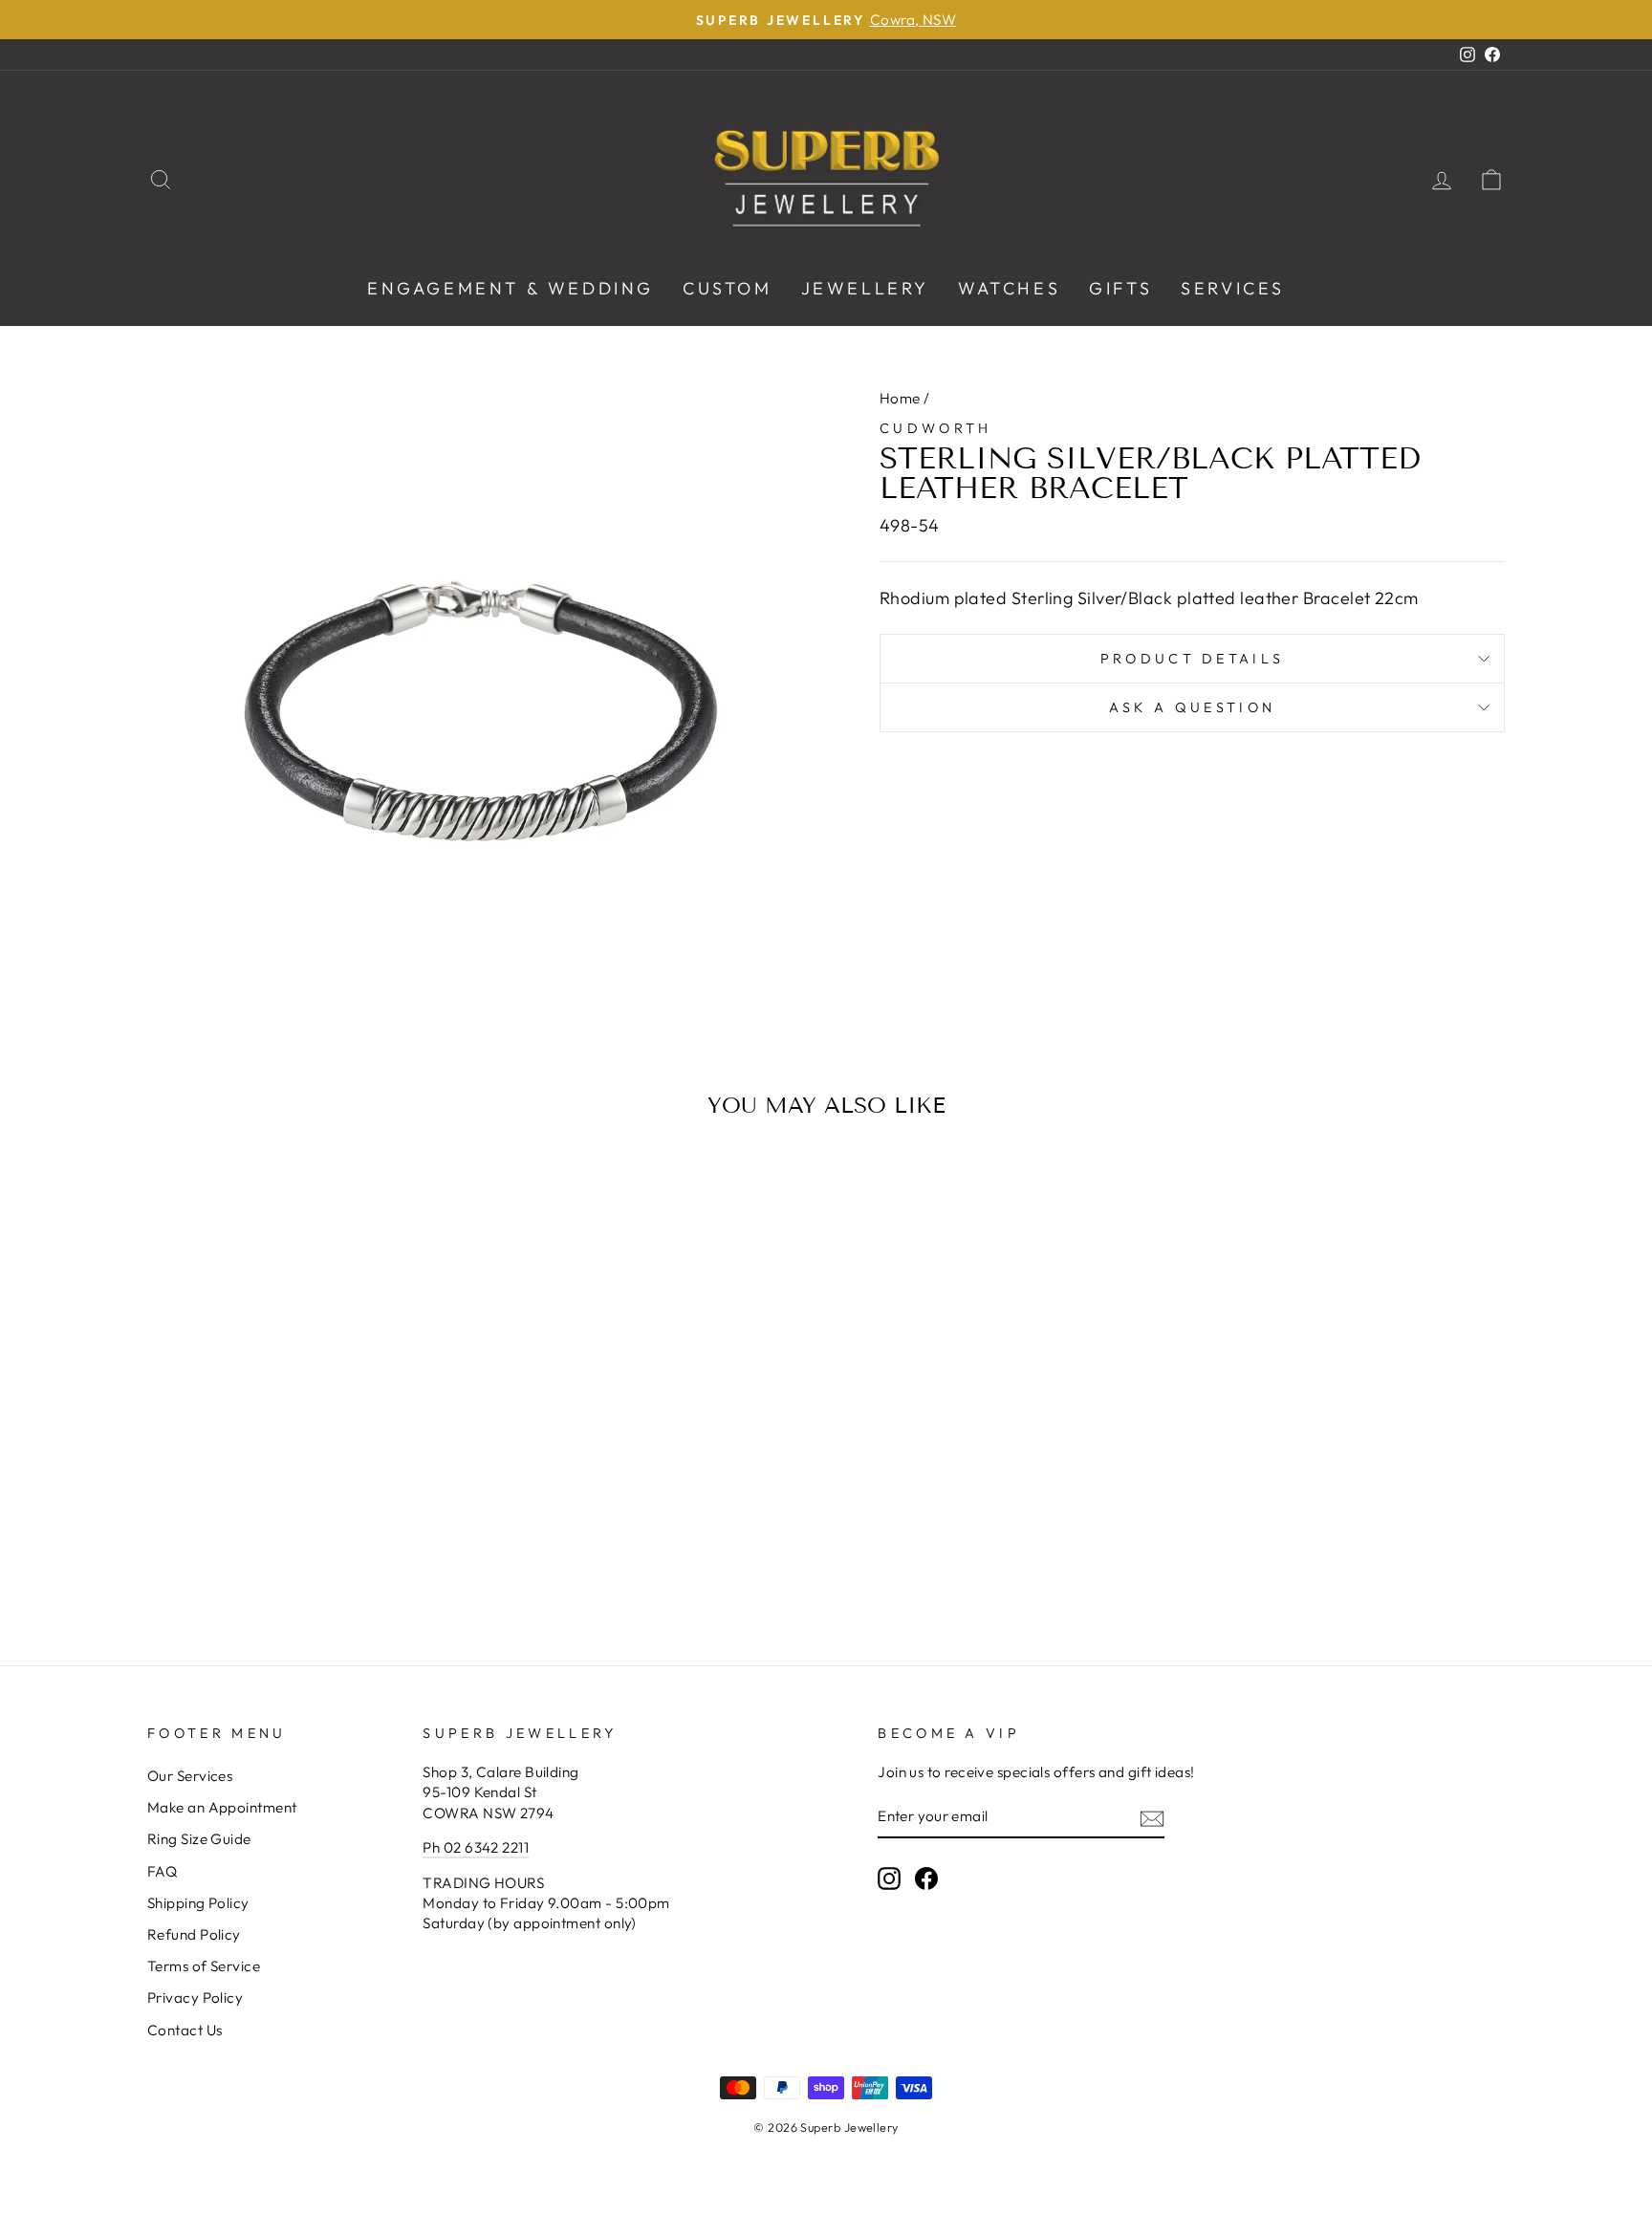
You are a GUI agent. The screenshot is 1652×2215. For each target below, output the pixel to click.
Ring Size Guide (199, 1839)
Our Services (190, 1776)
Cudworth (936, 428)
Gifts (1120, 288)
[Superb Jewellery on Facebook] (926, 1878)
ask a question (1192, 707)
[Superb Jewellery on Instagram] (889, 1878)
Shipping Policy (198, 1903)
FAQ (162, 1871)
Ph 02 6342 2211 (476, 1847)
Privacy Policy (195, 1998)
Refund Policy (194, 1934)
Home (900, 398)
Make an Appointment (222, 1807)
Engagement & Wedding (511, 288)
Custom (728, 288)
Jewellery (865, 288)
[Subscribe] (1152, 1818)
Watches (1009, 288)
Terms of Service (204, 1966)
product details (1193, 659)
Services (1233, 288)
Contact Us (185, 2030)
